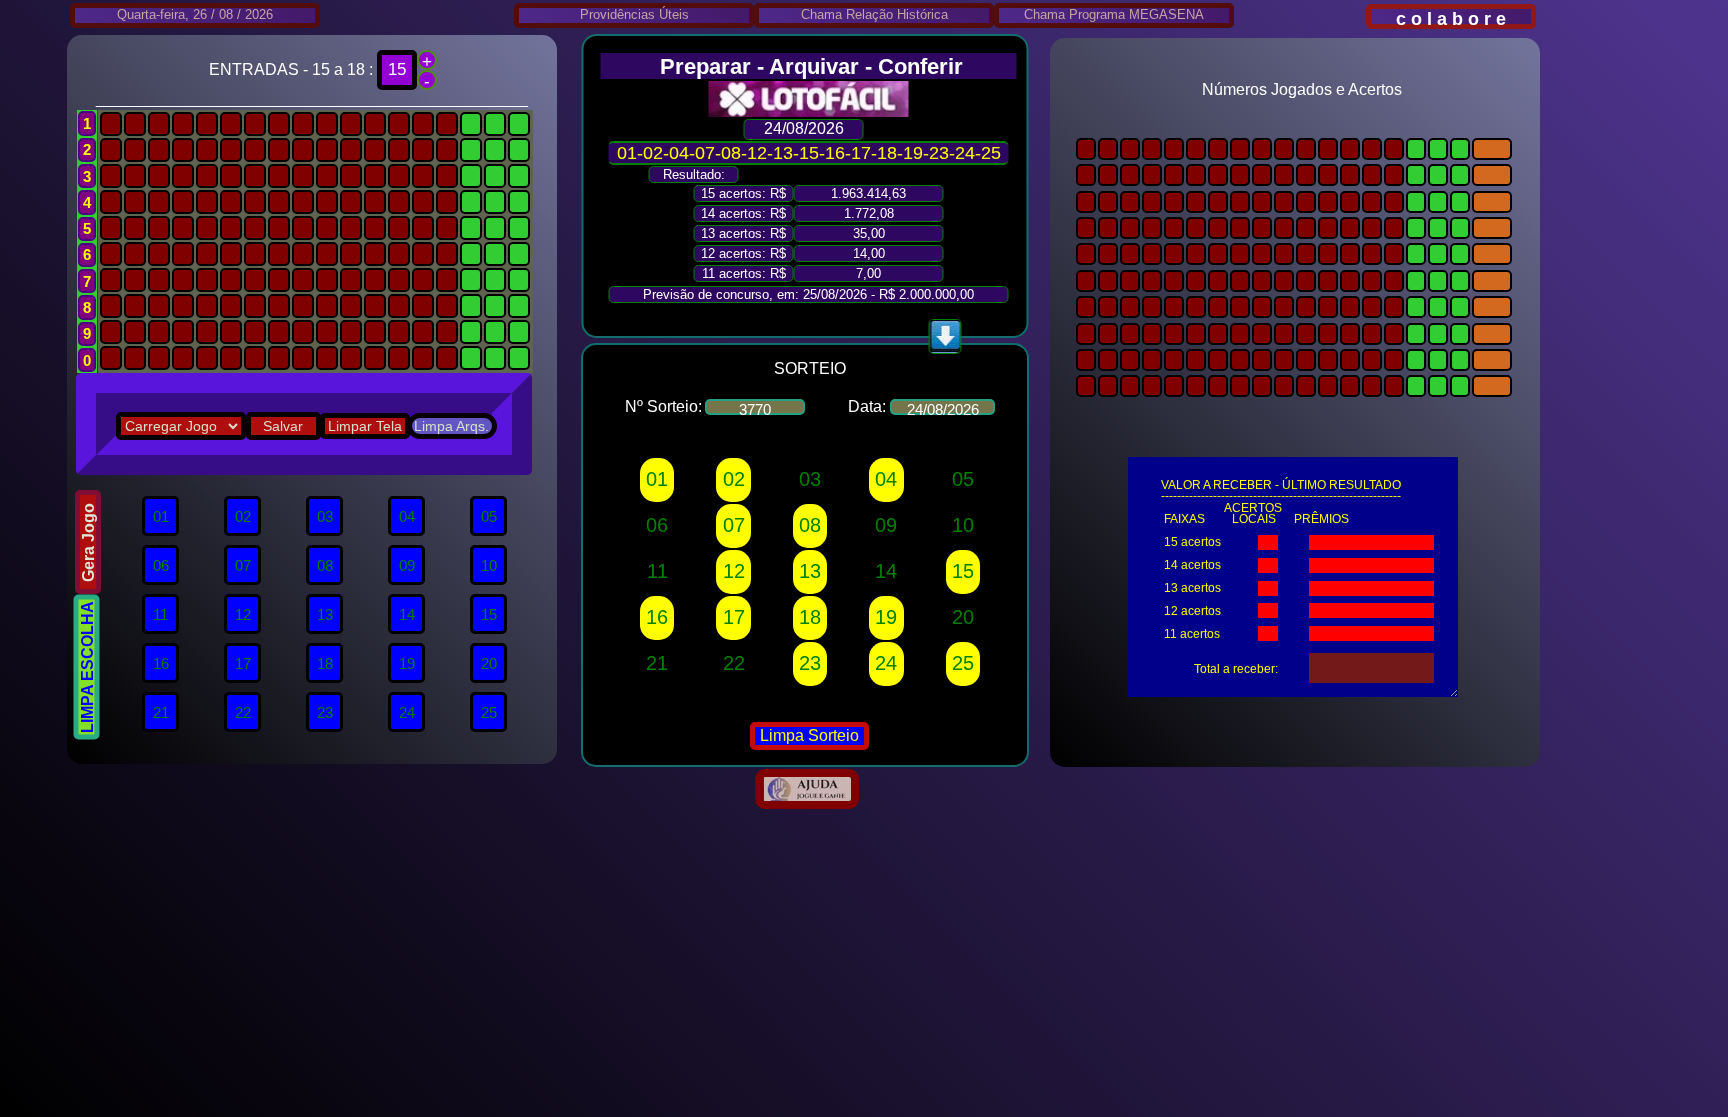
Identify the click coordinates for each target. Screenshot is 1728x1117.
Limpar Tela (365, 426)
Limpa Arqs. (451, 426)
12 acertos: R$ (743, 253)
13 (810, 571)
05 (963, 479)
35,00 (869, 233)
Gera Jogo (88, 541)
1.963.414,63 (868, 193)
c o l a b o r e (1451, 19)
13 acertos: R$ (743, 233)
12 (734, 571)
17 (734, 617)
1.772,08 (869, 213)
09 (886, 525)
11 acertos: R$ (744, 273)
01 (657, 479)
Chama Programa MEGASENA (1114, 14)
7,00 (868, 273)
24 (886, 663)
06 (657, 525)
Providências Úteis (634, 14)
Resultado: (694, 174)
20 (963, 617)
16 (657, 617)
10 (963, 525)
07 (734, 525)
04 (886, 479)
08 (810, 525)
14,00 (869, 253)
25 (963, 663)
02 (734, 479)
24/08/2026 (804, 128)
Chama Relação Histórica (874, 14)
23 (810, 663)
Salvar (283, 426)
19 (886, 617)
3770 (755, 408)
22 (734, 663)
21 (657, 663)
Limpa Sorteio (809, 735)
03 (810, 479)
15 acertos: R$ (743, 193)
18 (810, 617)
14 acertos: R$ (743, 213)
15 (963, 571)
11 (657, 571)
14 (886, 571)
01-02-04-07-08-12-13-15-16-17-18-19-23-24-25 (809, 153)
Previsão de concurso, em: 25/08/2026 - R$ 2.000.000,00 (808, 294)
